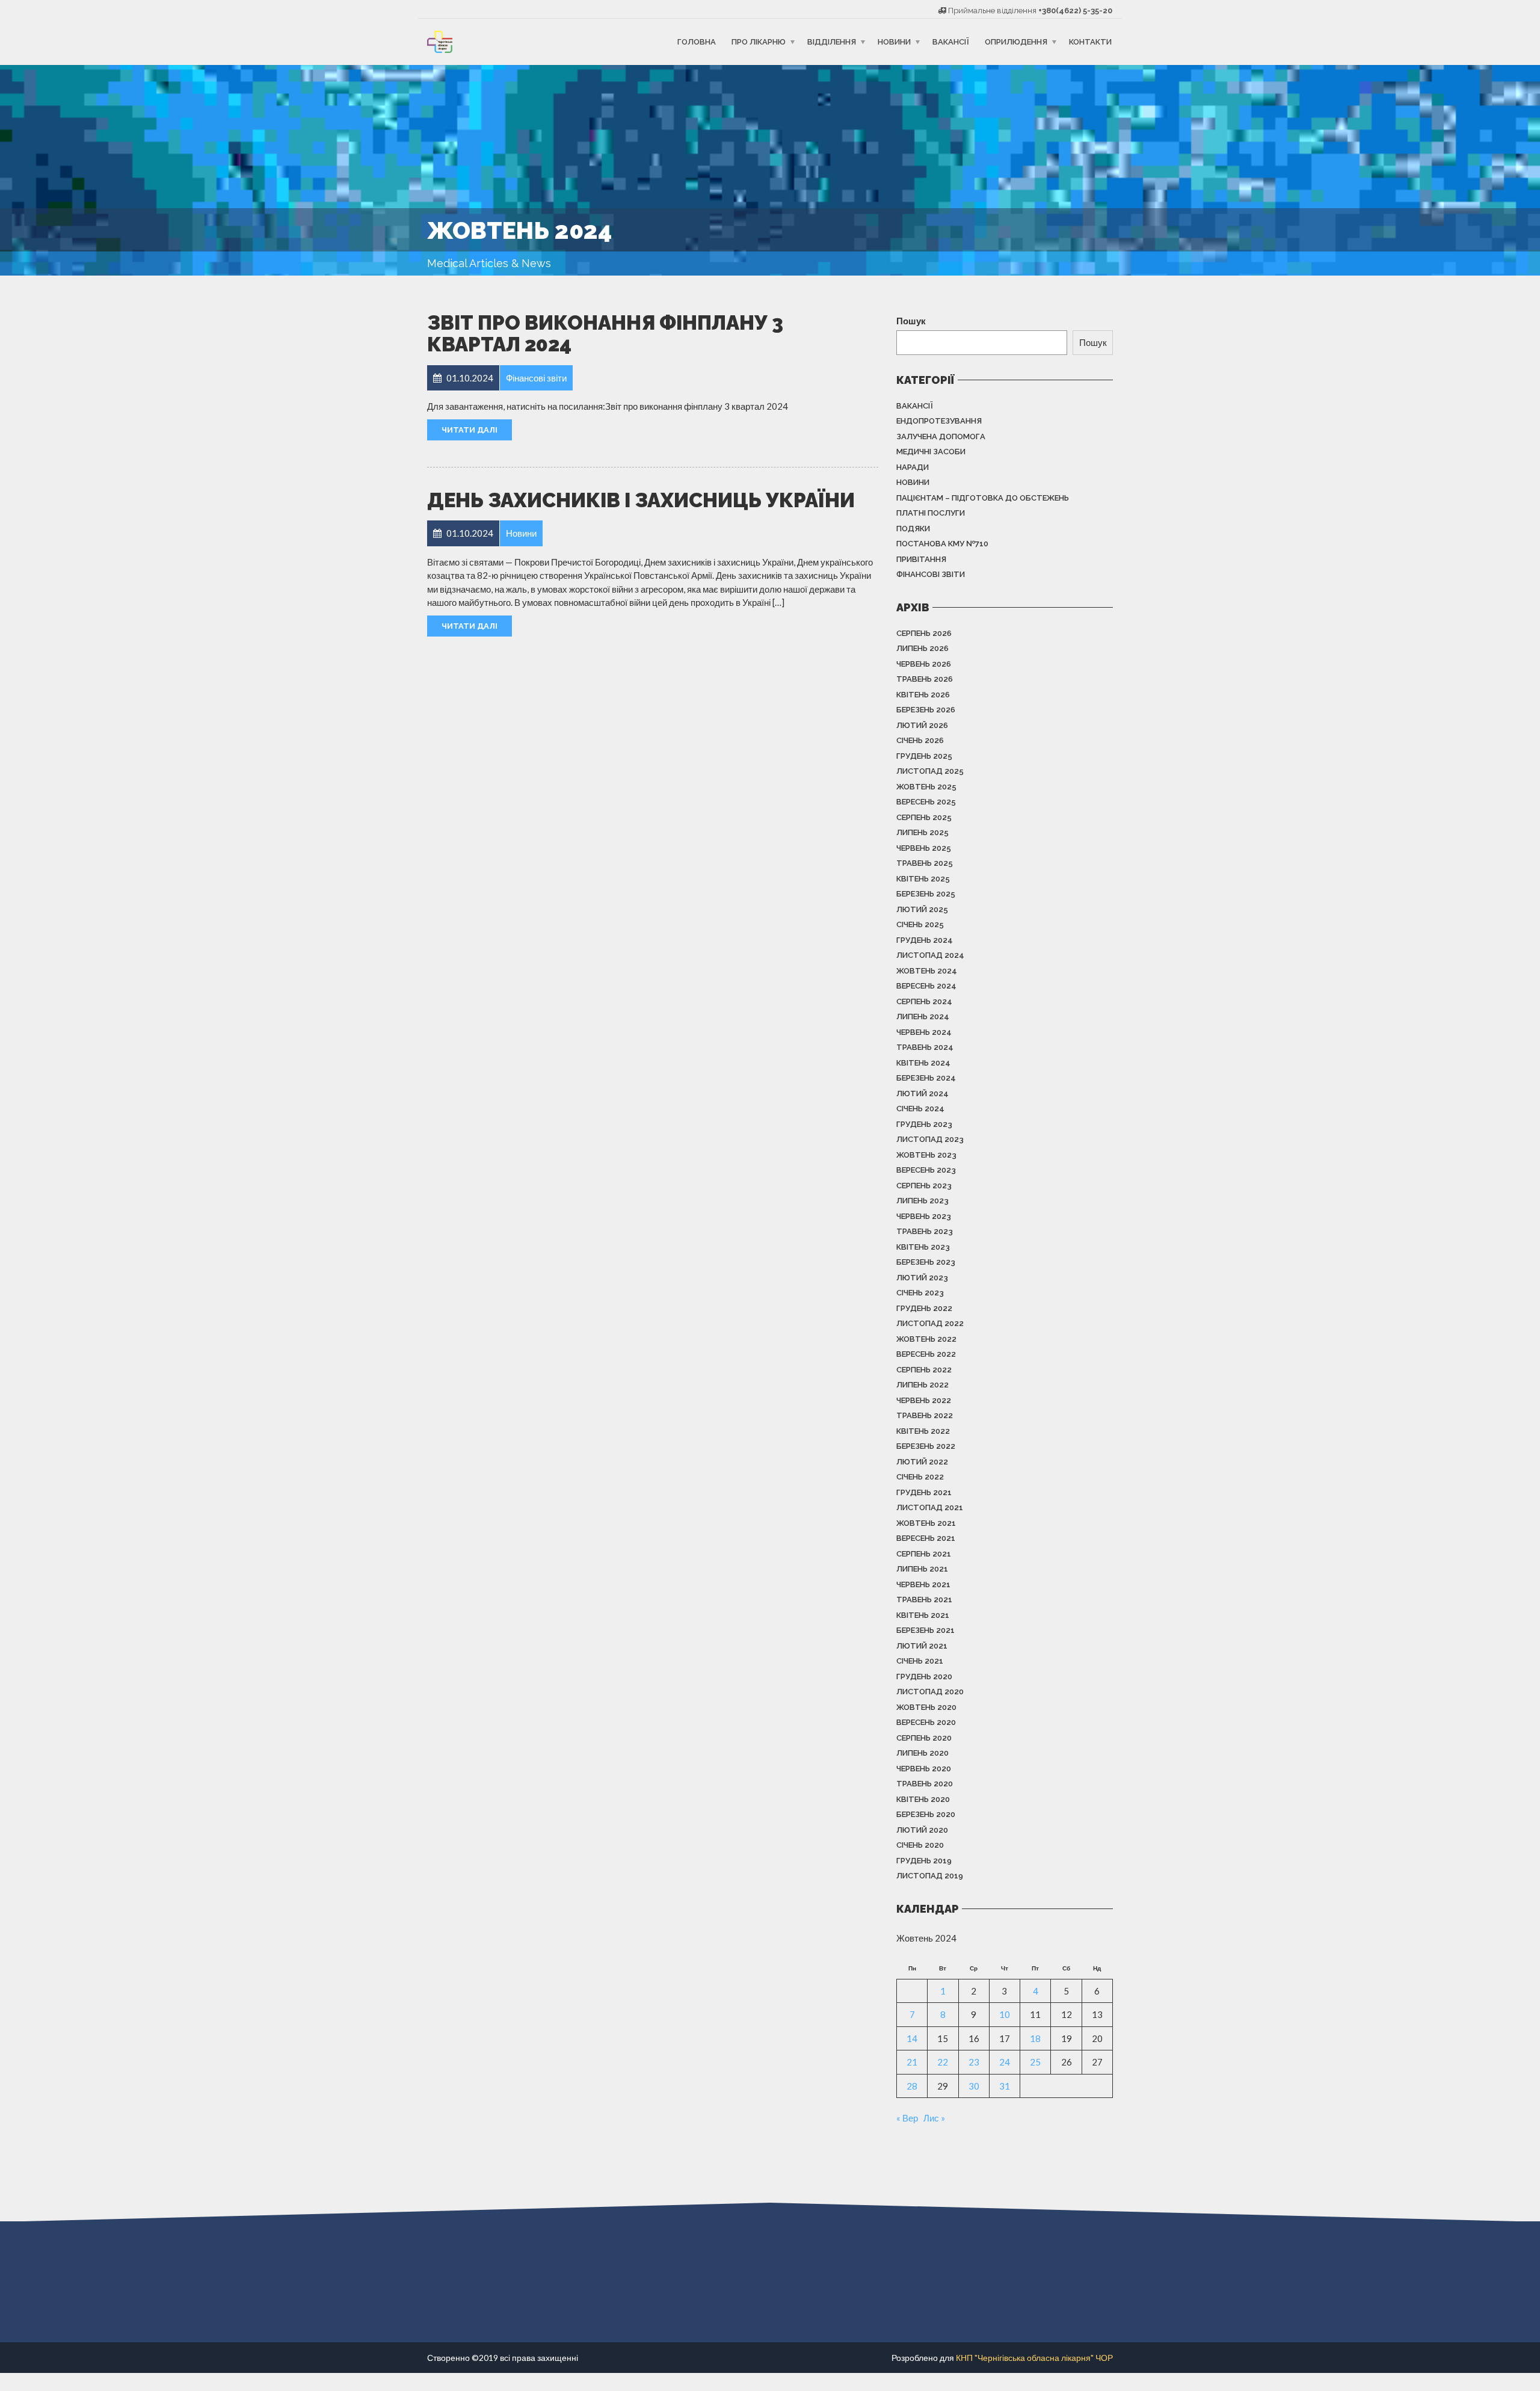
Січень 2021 (920, 1661)
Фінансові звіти (931, 574)
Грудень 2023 (924, 1124)
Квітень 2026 (923, 695)
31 (1005, 2086)
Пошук (911, 321)
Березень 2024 (926, 1078)
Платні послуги (931, 513)
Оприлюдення (1016, 42)
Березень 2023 (926, 1262)
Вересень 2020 (926, 1722)
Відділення (832, 42)
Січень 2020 (920, 1845)
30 (974, 2086)
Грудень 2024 (925, 940)
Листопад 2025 (930, 771)
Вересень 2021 (926, 1538)
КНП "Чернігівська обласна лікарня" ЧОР (1034, 2358)
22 (943, 2062)
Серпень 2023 (924, 1186)
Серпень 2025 (924, 817)
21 (912, 2062)
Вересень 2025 (926, 802)
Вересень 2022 (926, 1354)
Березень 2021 (926, 1630)
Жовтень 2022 (926, 1339)
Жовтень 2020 (926, 1707)
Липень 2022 (922, 1385)
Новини (894, 42)
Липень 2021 (922, 1569)
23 (974, 2062)
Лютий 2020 (922, 1830)
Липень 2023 (922, 1201)
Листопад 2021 (930, 1507)
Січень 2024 (920, 1109)
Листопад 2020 (930, 1692)
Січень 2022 (920, 1477)
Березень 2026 (926, 710)
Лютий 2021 (922, 1646)
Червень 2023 (924, 1216)
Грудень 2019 (924, 1861)
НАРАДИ (913, 467)
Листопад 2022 (930, 1323)
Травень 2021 (924, 1600)
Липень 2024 (923, 1017)
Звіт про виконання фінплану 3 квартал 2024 (605, 334)
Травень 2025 (925, 863)
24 (1005, 2062)
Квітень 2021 (923, 1615)
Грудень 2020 (924, 1677)
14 (912, 2038)
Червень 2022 (924, 1400)
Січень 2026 (920, 740)
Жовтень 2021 (926, 1523)
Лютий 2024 (922, 1094)
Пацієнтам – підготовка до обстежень (983, 498)
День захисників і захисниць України (641, 500)
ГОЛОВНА (697, 42)
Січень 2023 (920, 1293)
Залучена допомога (941, 437)
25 (1035, 2062)
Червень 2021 (923, 1584)
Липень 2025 (922, 832)
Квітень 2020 (923, 1799)
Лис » (934, 2118)
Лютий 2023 (922, 1278)
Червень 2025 (924, 848)
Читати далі (470, 430)
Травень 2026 (925, 679)
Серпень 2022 (924, 1370)
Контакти (1090, 42)
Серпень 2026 (924, 633)
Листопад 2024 (930, 955)
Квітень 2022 (923, 1431)
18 (1035, 2038)
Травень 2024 (925, 1047)
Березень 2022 (926, 1446)
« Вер (907, 2118)
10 (1005, 2014)
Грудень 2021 (924, 1492)
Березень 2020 (926, 1814)
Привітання (921, 559)
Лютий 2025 (922, 909)
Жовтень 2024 (927, 971)
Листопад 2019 (930, 1876)
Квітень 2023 (923, 1247)
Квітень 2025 (923, 879)
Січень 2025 (920, 924)
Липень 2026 (922, 648)
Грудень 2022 (924, 1308)
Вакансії (951, 42)
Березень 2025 (926, 894)
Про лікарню (759, 42)
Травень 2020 (925, 1784)
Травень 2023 (925, 1231)
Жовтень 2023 (926, 1155)
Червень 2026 (924, 664)
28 (912, 2086)
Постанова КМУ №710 (942, 544)
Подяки (913, 529)
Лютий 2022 (922, 1462)
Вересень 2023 (926, 1170)
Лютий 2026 (922, 725)
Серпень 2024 (924, 1001)
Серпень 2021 (924, 1554)
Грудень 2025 (924, 756)
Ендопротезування (939, 421)
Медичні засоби (931, 452)
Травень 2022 (925, 1415)
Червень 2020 (924, 1769)
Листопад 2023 (930, 1139)
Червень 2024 (924, 1032)
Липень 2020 (922, 1753)
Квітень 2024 (923, 1063)
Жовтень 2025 (926, 787)
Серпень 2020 (924, 1738)
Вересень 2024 (926, 986)
